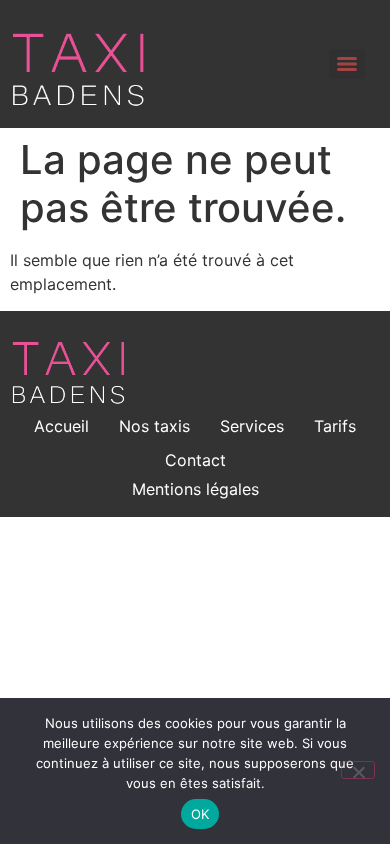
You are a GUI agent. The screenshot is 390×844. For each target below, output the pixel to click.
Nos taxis (154, 426)
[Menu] (347, 64)
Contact (195, 460)
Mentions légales (195, 489)
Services (252, 426)
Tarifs (335, 426)
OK (200, 814)
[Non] (358, 770)
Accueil (61, 426)
